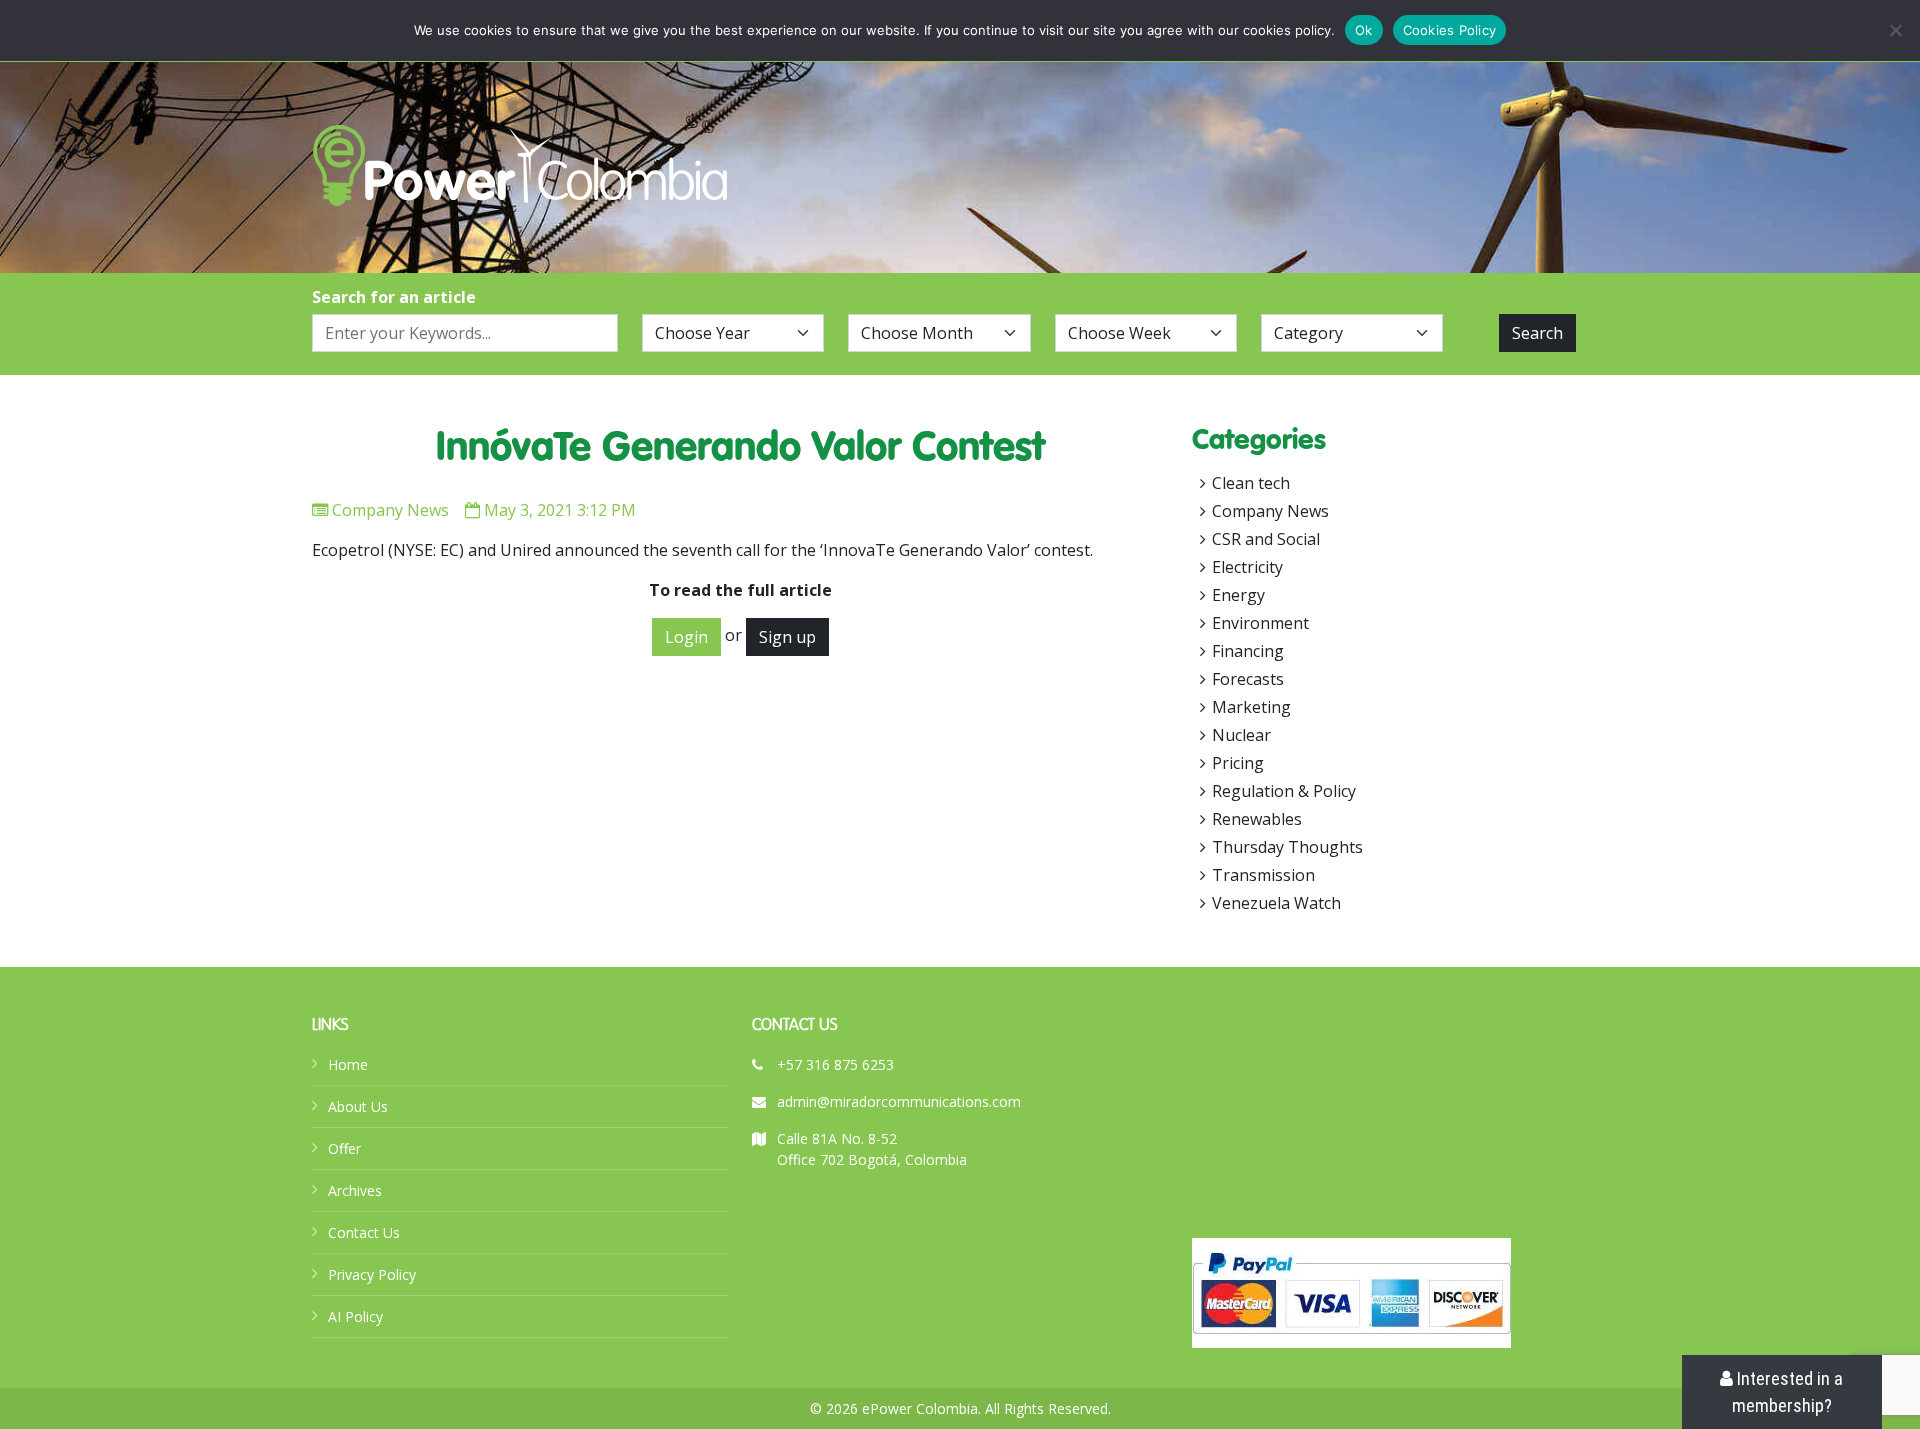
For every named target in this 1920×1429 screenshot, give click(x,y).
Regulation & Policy (1284, 791)
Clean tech (1251, 483)
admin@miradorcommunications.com (899, 1101)
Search (1537, 333)
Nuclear (1241, 735)
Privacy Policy (372, 1274)
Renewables (1257, 819)
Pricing (1238, 763)
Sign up (787, 637)
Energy (1238, 595)
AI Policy (355, 1316)
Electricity (1247, 567)
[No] (1895, 30)
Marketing (1251, 707)
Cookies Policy (1450, 30)
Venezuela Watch (1276, 903)
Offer (344, 1148)
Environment (1260, 623)
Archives (355, 1190)
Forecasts (1248, 679)
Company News (390, 510)
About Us (358, 1106)
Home (348, 1064)
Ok (1364, 30)
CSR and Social (1266, 539)
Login (686, 637)
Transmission (1263, 875)
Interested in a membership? (1788, 1392)
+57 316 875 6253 (835, 1064)
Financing (1248, 651)
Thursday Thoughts (1287, 847)
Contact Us (364, 1232)
